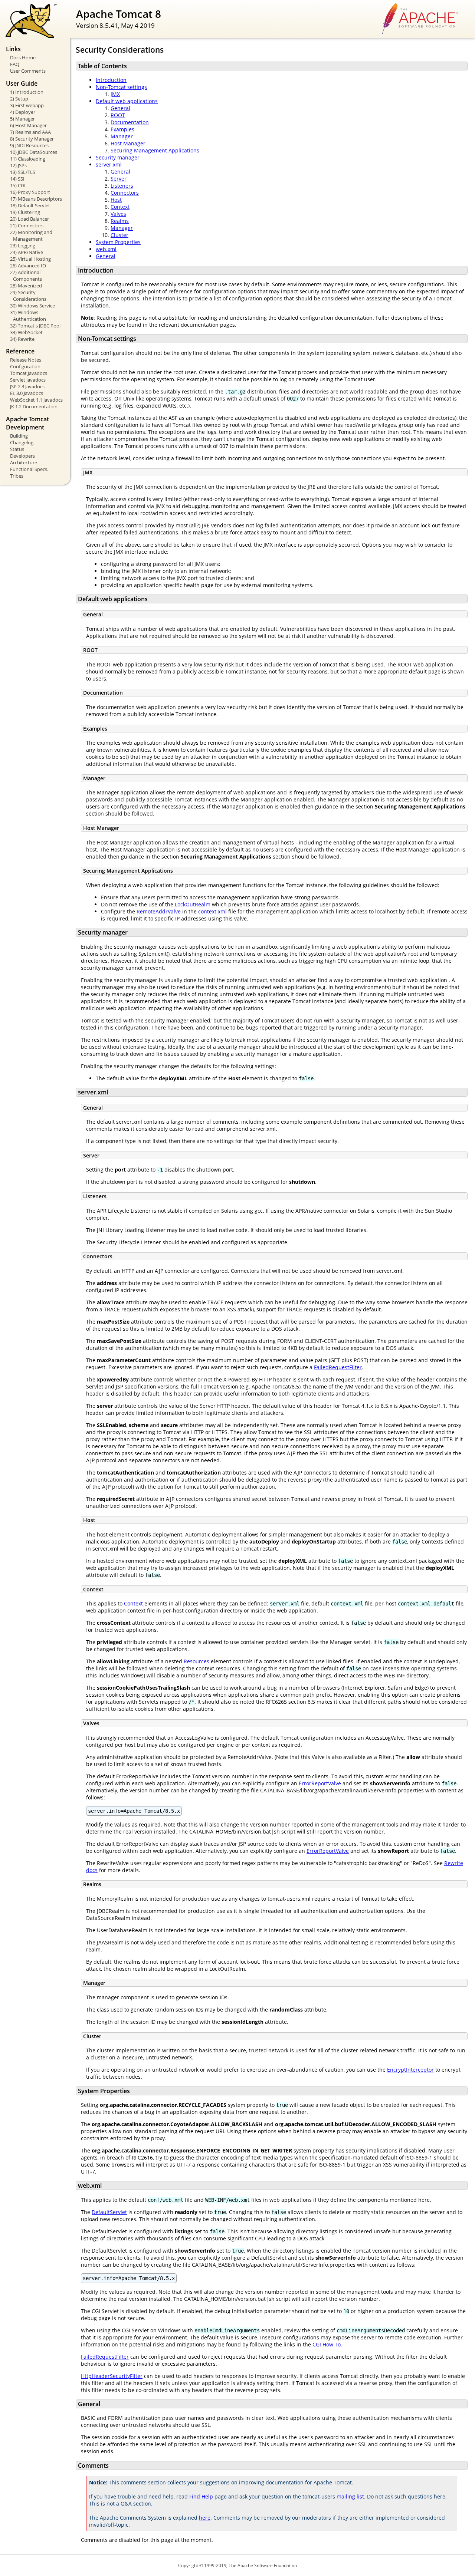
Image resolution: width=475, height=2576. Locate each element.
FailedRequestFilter (338, 1367)
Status (17, 449)
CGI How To (327, 2344)
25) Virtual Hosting (30, 259)
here (205, 2518)
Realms (120, 221)
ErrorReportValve (320, 1783)
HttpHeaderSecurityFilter (112, 2376)
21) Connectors (27, 225)
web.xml (106, 249)
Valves (118, 214)
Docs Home (23, 57)
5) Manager (22, 119)
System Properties (118, 242)
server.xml (109, 164)
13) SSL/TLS (23, 172)
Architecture (24, 462)
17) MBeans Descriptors (36, 199)
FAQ (15, 64)
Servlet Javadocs (28, 380)
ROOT (118, 115)
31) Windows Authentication (28, 316)
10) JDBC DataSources (34, 152)
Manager (122, 136)
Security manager (118, 157)
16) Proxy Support (30, 192)
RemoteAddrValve (159, 911)
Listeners (122, 186)
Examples (122, 129)
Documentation (130, 122)
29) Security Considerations (28, 296)
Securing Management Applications (155, 150)
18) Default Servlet (30, 205)
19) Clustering (25, 212)
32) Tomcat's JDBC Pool (35, 326)
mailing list (350, 2496)
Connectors (125, 193)
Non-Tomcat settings (121, 87)
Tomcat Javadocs (29, 373)
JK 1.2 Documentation (34, 406)
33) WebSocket (26, 332)
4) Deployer (23, 112)
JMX (115, 94)
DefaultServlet (109, 2212)
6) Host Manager (28, 125)
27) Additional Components (26, 276)
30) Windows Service (32, 306)
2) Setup (19, 99)
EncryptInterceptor (410, 2070)
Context (120, 207)
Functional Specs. (29, 469)
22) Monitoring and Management (31, 235)
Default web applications (127, 101)
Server (119, 179)
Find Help (201, 2496)
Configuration (25, 366)
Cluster (119, 235)
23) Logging (23, 246)
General (120, 108)
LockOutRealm (193, 904)
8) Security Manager (32, 139)
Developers (22, 456)
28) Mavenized (26, 286)
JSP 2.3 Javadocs (27, 386)
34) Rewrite (22, 339)
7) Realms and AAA (30, 132)
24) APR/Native (27, 252)
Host (116, 200)
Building (19, 436)
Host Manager (128, 143)
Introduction (111, 80)
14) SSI (17, 179)
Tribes (17, 476)
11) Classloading (28, 159)
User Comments (28, 71)
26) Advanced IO (28, 266)
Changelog (22, 442)
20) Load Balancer (30, 219)
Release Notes (26, 360)
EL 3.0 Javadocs (27, 393)
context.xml (212, 911)
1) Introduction (27, 92)
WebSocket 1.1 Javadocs (36, 400)
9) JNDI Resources (29, 145)
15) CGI (18, 185)
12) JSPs (18, 165)
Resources (196, 1661)
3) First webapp (27, 105)
